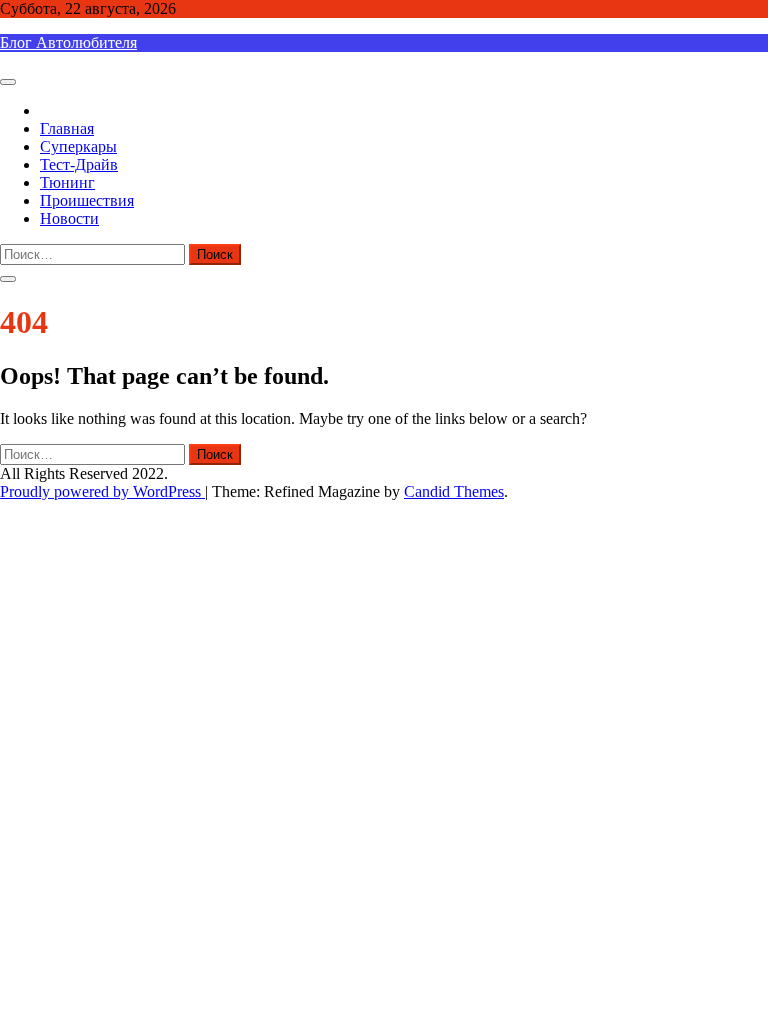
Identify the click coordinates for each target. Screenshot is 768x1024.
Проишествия (87, 200)
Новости (69, 218)
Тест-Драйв (79, 164)
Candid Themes (454, 491)
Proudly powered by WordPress (102, 491)
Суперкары (78, 146)
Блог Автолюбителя (68, 42)
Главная (67, 128)
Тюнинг (67, 182)
